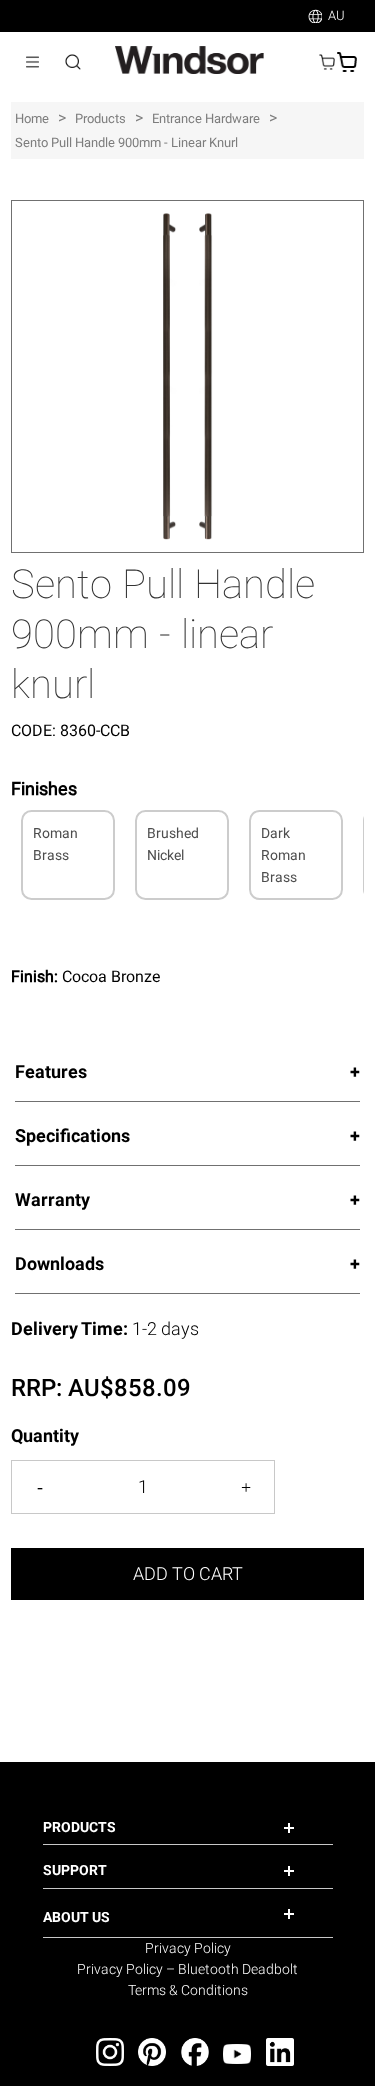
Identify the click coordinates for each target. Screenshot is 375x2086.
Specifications (72, 1135)
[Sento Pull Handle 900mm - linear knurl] (187, 210)
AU (336, 15)
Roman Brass (55, 844)
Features (51, 1071)
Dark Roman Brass (283, 855)
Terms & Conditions (188, 1990)
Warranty (52, 1199)
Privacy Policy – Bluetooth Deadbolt (187, 1969)
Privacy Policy (188, 1948)
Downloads (59, 1263)
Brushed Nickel (173, 844)
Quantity (45, 1435)
